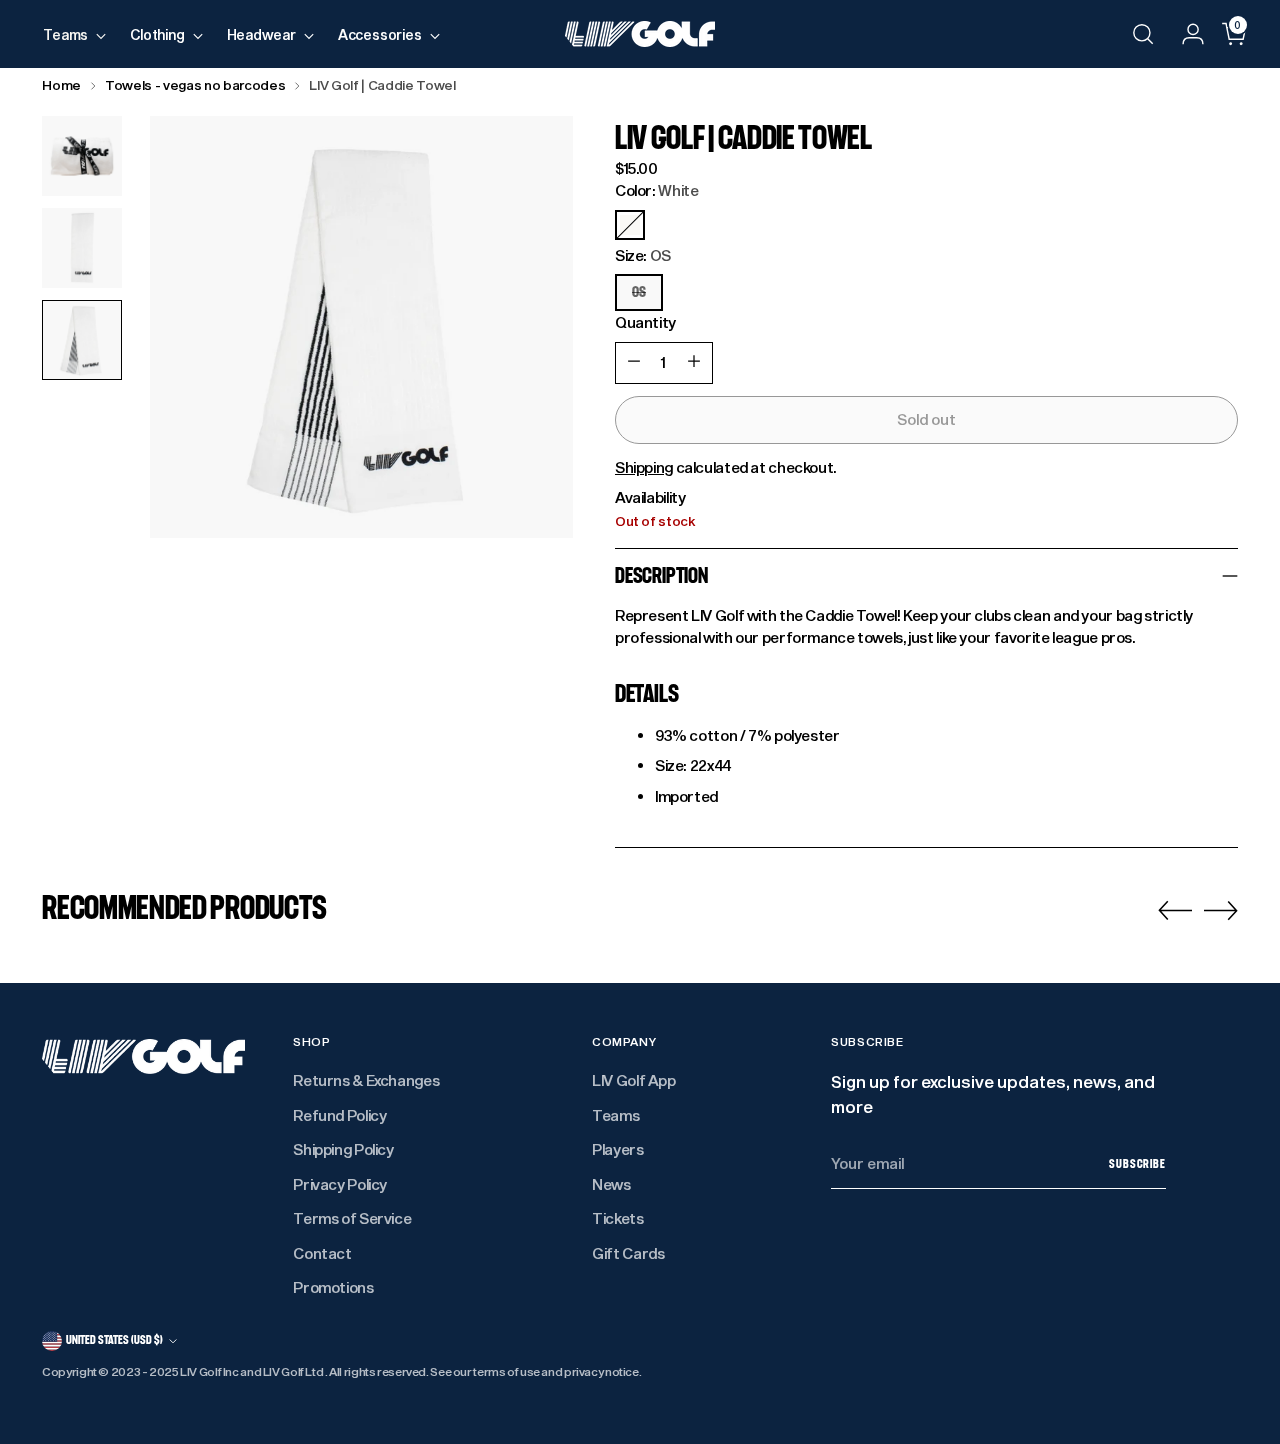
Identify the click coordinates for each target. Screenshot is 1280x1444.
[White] (630, 225)
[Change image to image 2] (82, 248)
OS (639, 292)
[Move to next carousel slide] (1221, 910)
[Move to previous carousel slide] (1175, 911)
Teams (615, 1115)
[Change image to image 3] (82, 340)
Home (61, 85)
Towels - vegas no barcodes (195, 85)
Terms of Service (352, 1218)
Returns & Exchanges (366, 1080)
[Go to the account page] (1185, 34)
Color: (657, 190)
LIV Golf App (634, 1080)
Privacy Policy (340, 1184)
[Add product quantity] (694, 363)
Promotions (333, 1287)
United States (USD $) (114, 1340)
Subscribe (1137, 1164)
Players (617, 1149)
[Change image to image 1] (82, 156)
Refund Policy (339, 1115)
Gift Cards (628, 1253)
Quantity (645, 322)
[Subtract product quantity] (634, 363)
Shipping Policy (343, 1149)
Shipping (644, 467)
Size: (643, 255)
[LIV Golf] (640, 34)
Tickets (617, 1218)
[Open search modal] (1143, 34)
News (611, 1184)
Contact (322, 1253)
